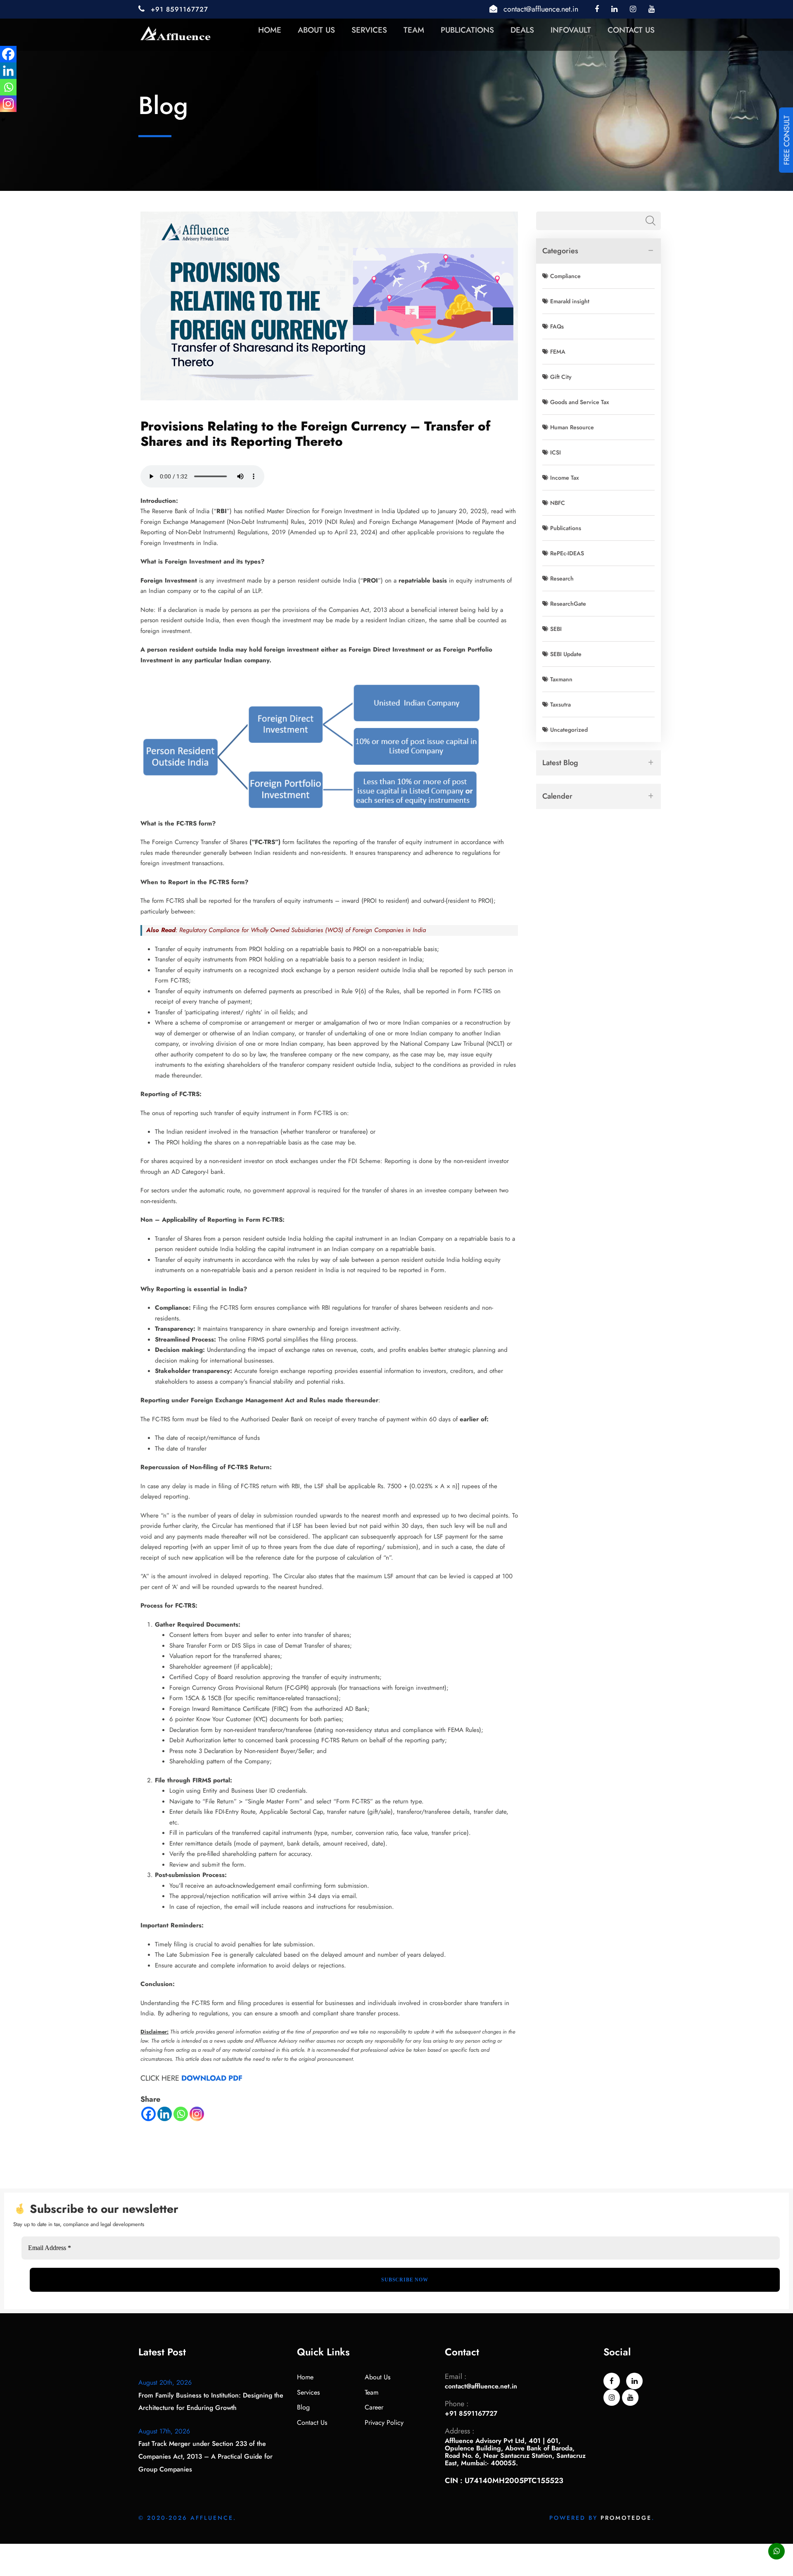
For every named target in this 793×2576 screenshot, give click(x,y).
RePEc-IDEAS (567, 553)
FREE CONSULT (787, 140)
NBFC (558, 503)
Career (374, 2407)
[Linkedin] (165, 2114)
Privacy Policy (384, 2423)
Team (414, 30)
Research (562, 578)
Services (369, 30)
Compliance (565, 276)
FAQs (557, 326)
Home (270, 30)
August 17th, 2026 (164, 2431)
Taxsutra (560, 704)
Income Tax (565, 478)
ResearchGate (568, 604)
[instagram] (633, 9)
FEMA (558, 352)
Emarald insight (570, 301)
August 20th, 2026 (165, 2382)
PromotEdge (626, 2518)
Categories (560, 251)
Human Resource (572, 427)
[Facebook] (148, 2114)
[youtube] (652, 9)
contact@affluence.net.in (541, 9)
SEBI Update (566, 654)
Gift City (561, 377)
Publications (467, 30)
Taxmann (561, 679)
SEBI (556, 629)
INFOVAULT (571, 30)
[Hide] (3, 120)
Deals (522, 30)
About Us (316, 30)
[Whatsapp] (181, 2114)
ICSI (556, 452)
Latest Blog (560, 763)
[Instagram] (197, 2114)
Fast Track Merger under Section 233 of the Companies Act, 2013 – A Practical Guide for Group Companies (205, 2456)
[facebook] (597, 9)
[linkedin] (614, 9)
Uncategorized (569, 730)
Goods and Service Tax (580, 402)
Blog (303, 2407)
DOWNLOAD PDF (212, 2078)
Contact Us (631, 30)
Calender (557, 796)
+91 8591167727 (179, 9)
